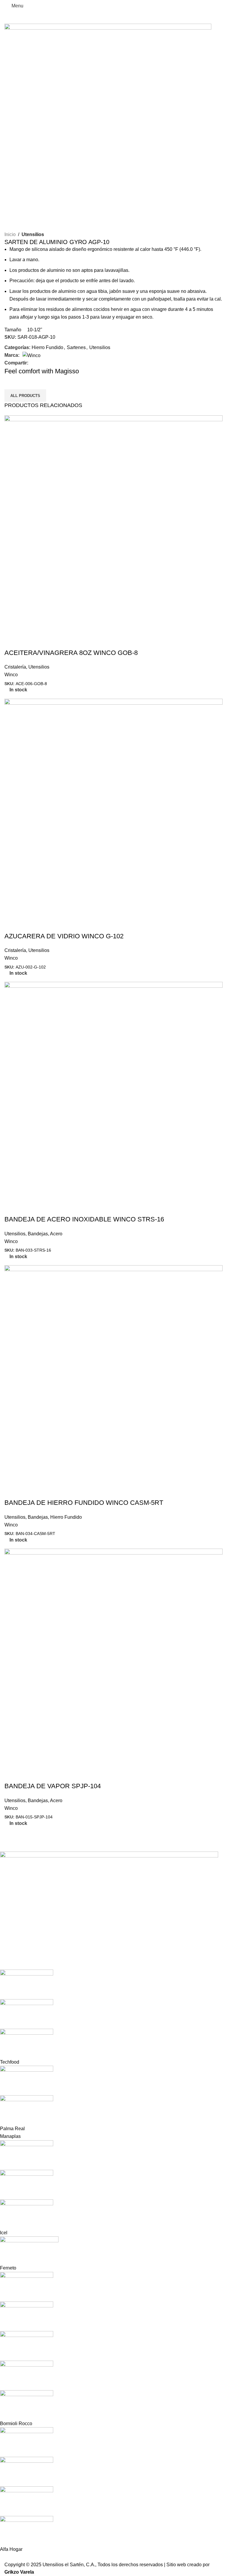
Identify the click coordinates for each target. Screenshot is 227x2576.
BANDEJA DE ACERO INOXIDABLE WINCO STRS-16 (84, 1219)
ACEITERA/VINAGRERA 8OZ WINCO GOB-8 (71, 653)
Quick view (12, 641)
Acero (56, 1234)
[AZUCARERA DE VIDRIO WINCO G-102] (113, 807)
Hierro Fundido (47, 347)
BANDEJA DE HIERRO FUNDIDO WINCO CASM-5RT (84, 1503)
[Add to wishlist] (44, 641)
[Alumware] (109, 2202)
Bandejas (38, 1234)
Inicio (10, 234)
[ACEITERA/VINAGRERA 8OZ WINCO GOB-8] (113, 524)
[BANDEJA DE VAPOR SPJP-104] (113, 1657)
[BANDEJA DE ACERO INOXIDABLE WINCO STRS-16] (113, 1091)
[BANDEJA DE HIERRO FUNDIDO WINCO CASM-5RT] (113, 1374)
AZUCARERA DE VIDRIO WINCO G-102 (64, 936)
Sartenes (76, 347)
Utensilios (33, 234)
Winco (11, 675)
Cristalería (15, 667)
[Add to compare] (28, 641)
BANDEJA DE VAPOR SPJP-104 (53, 1786)
